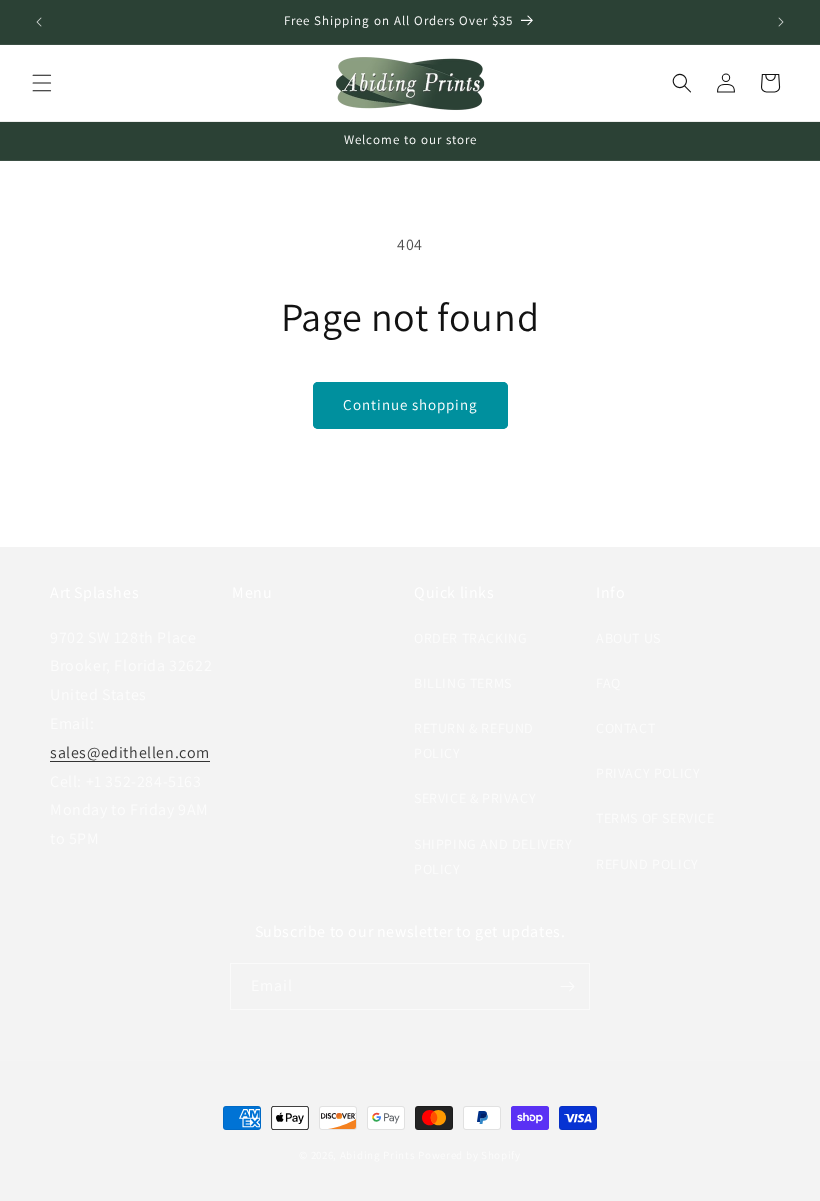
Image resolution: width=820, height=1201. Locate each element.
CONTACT (625, 728)
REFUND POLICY (647, 864)
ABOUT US (628, 638)
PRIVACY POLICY (648, 773)
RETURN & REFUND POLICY (474, 740)
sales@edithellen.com (130, 752)
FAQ (608, 683)
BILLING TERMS (463, 683)
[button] (42, 83)
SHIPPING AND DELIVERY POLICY (493, 856)
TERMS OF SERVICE (655, 818)
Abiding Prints (378, 1155)
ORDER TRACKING (470, 638)
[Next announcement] (781, 22)
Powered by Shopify (469, 1155)
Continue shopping (410, 404)
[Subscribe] (567, 986)
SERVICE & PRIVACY (475, 798)
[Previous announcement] (39, 22)
